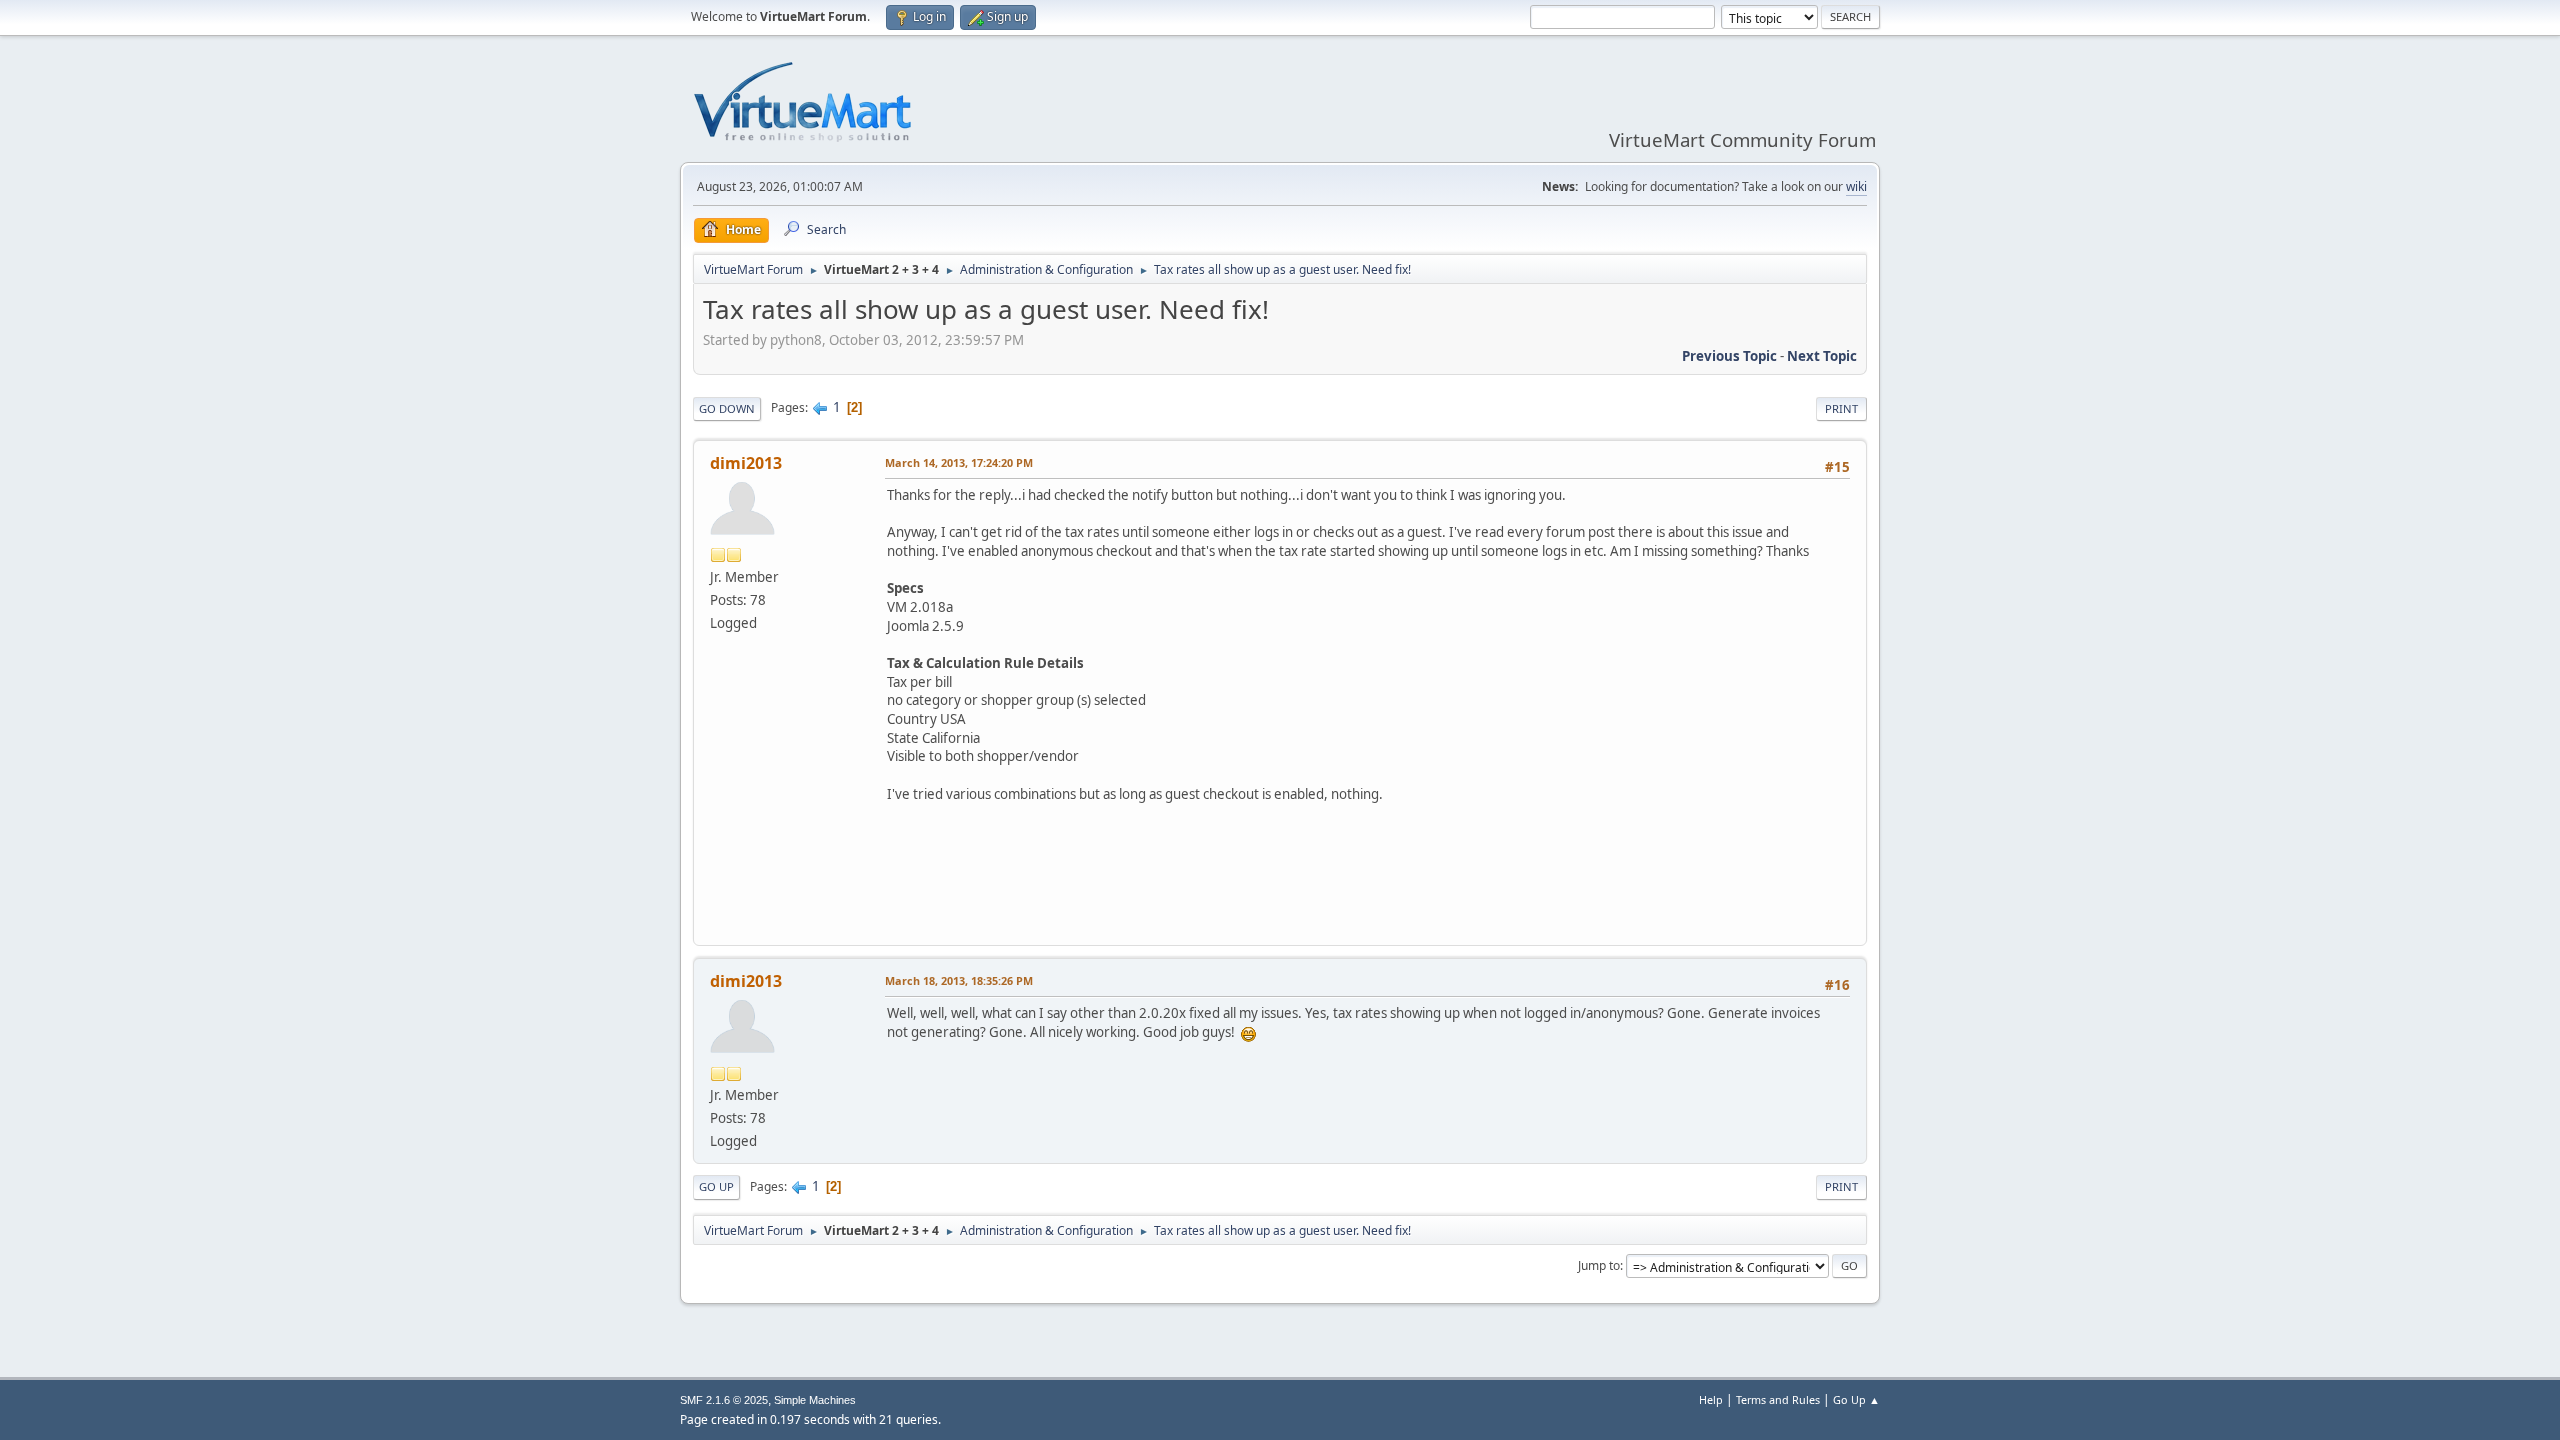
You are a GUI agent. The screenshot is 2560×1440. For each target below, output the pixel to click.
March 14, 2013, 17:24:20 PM (959, 462)
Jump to (1599, 1265)
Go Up (716, 1186)
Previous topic (1729, 356)
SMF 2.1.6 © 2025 (724, 1400)
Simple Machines (815, 1400)
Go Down (727, 408)
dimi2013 (746, 463)
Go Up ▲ (1856, 1399)
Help (1711, 1399)
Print (1841, 408)
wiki (1856, 186)
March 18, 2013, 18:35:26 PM (959, 980)
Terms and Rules (1778, 1399)
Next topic (1822, 356)
